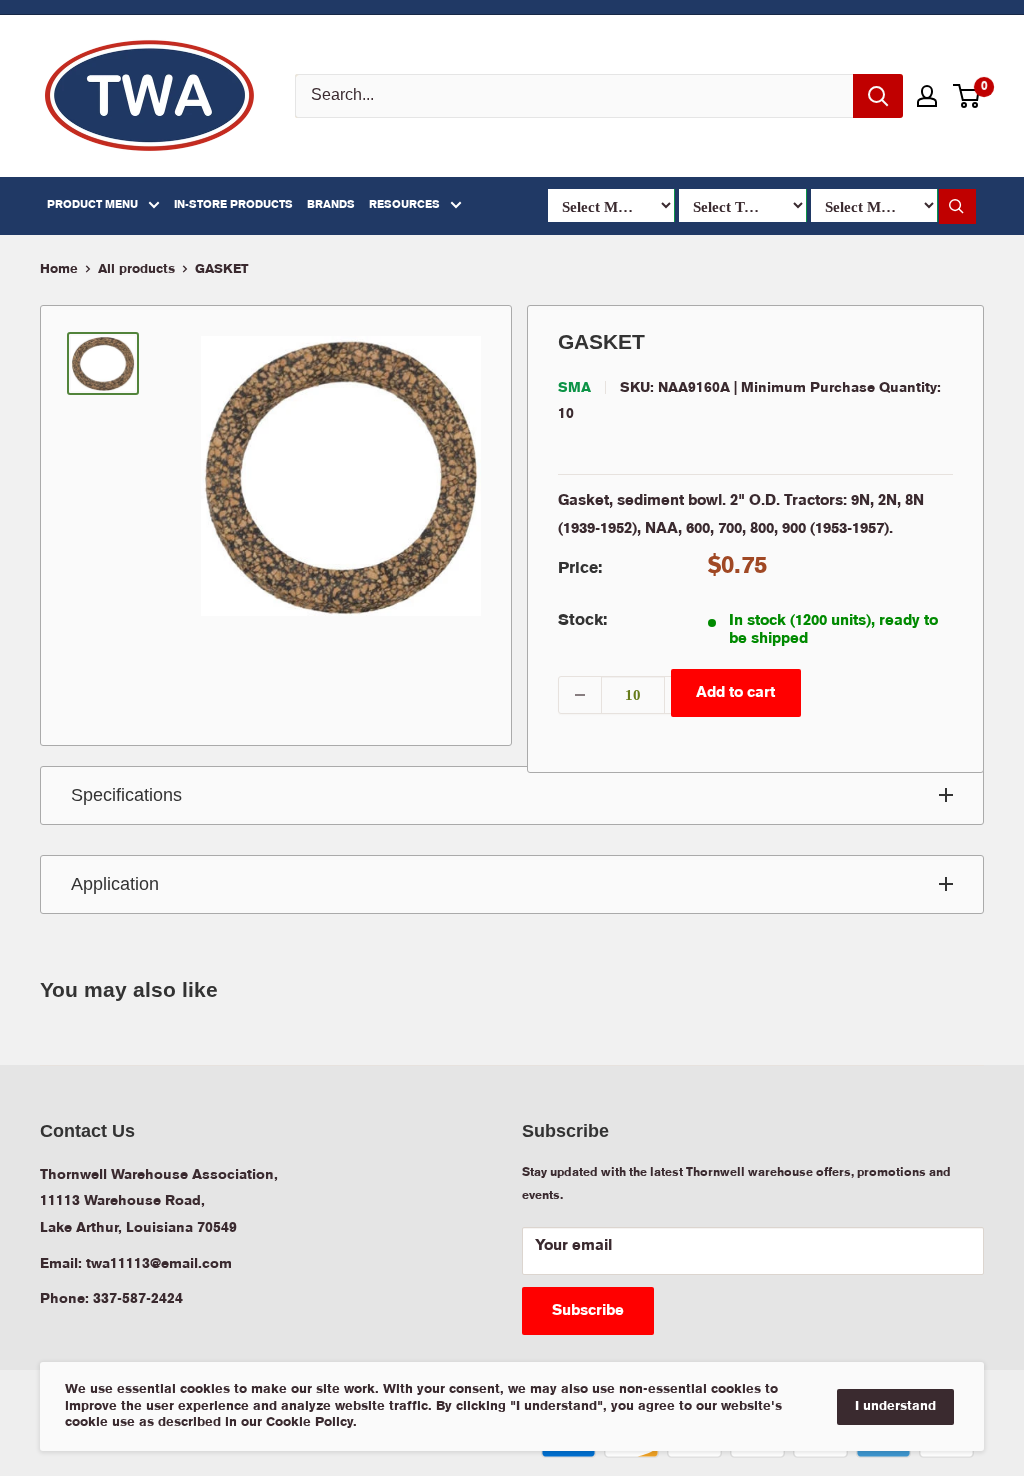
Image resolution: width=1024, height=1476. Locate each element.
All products (136, 269)
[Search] (878, 96)
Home (59, 269)
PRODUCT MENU (92, 205)
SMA (574, 388)
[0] (967, 96)
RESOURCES (404, 205)
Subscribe (588, 1311)
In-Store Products (233, 205)
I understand (895, 1406)
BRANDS (331, 205)
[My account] (927, 96)
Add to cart (735, 693)
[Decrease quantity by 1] (580, 695)
